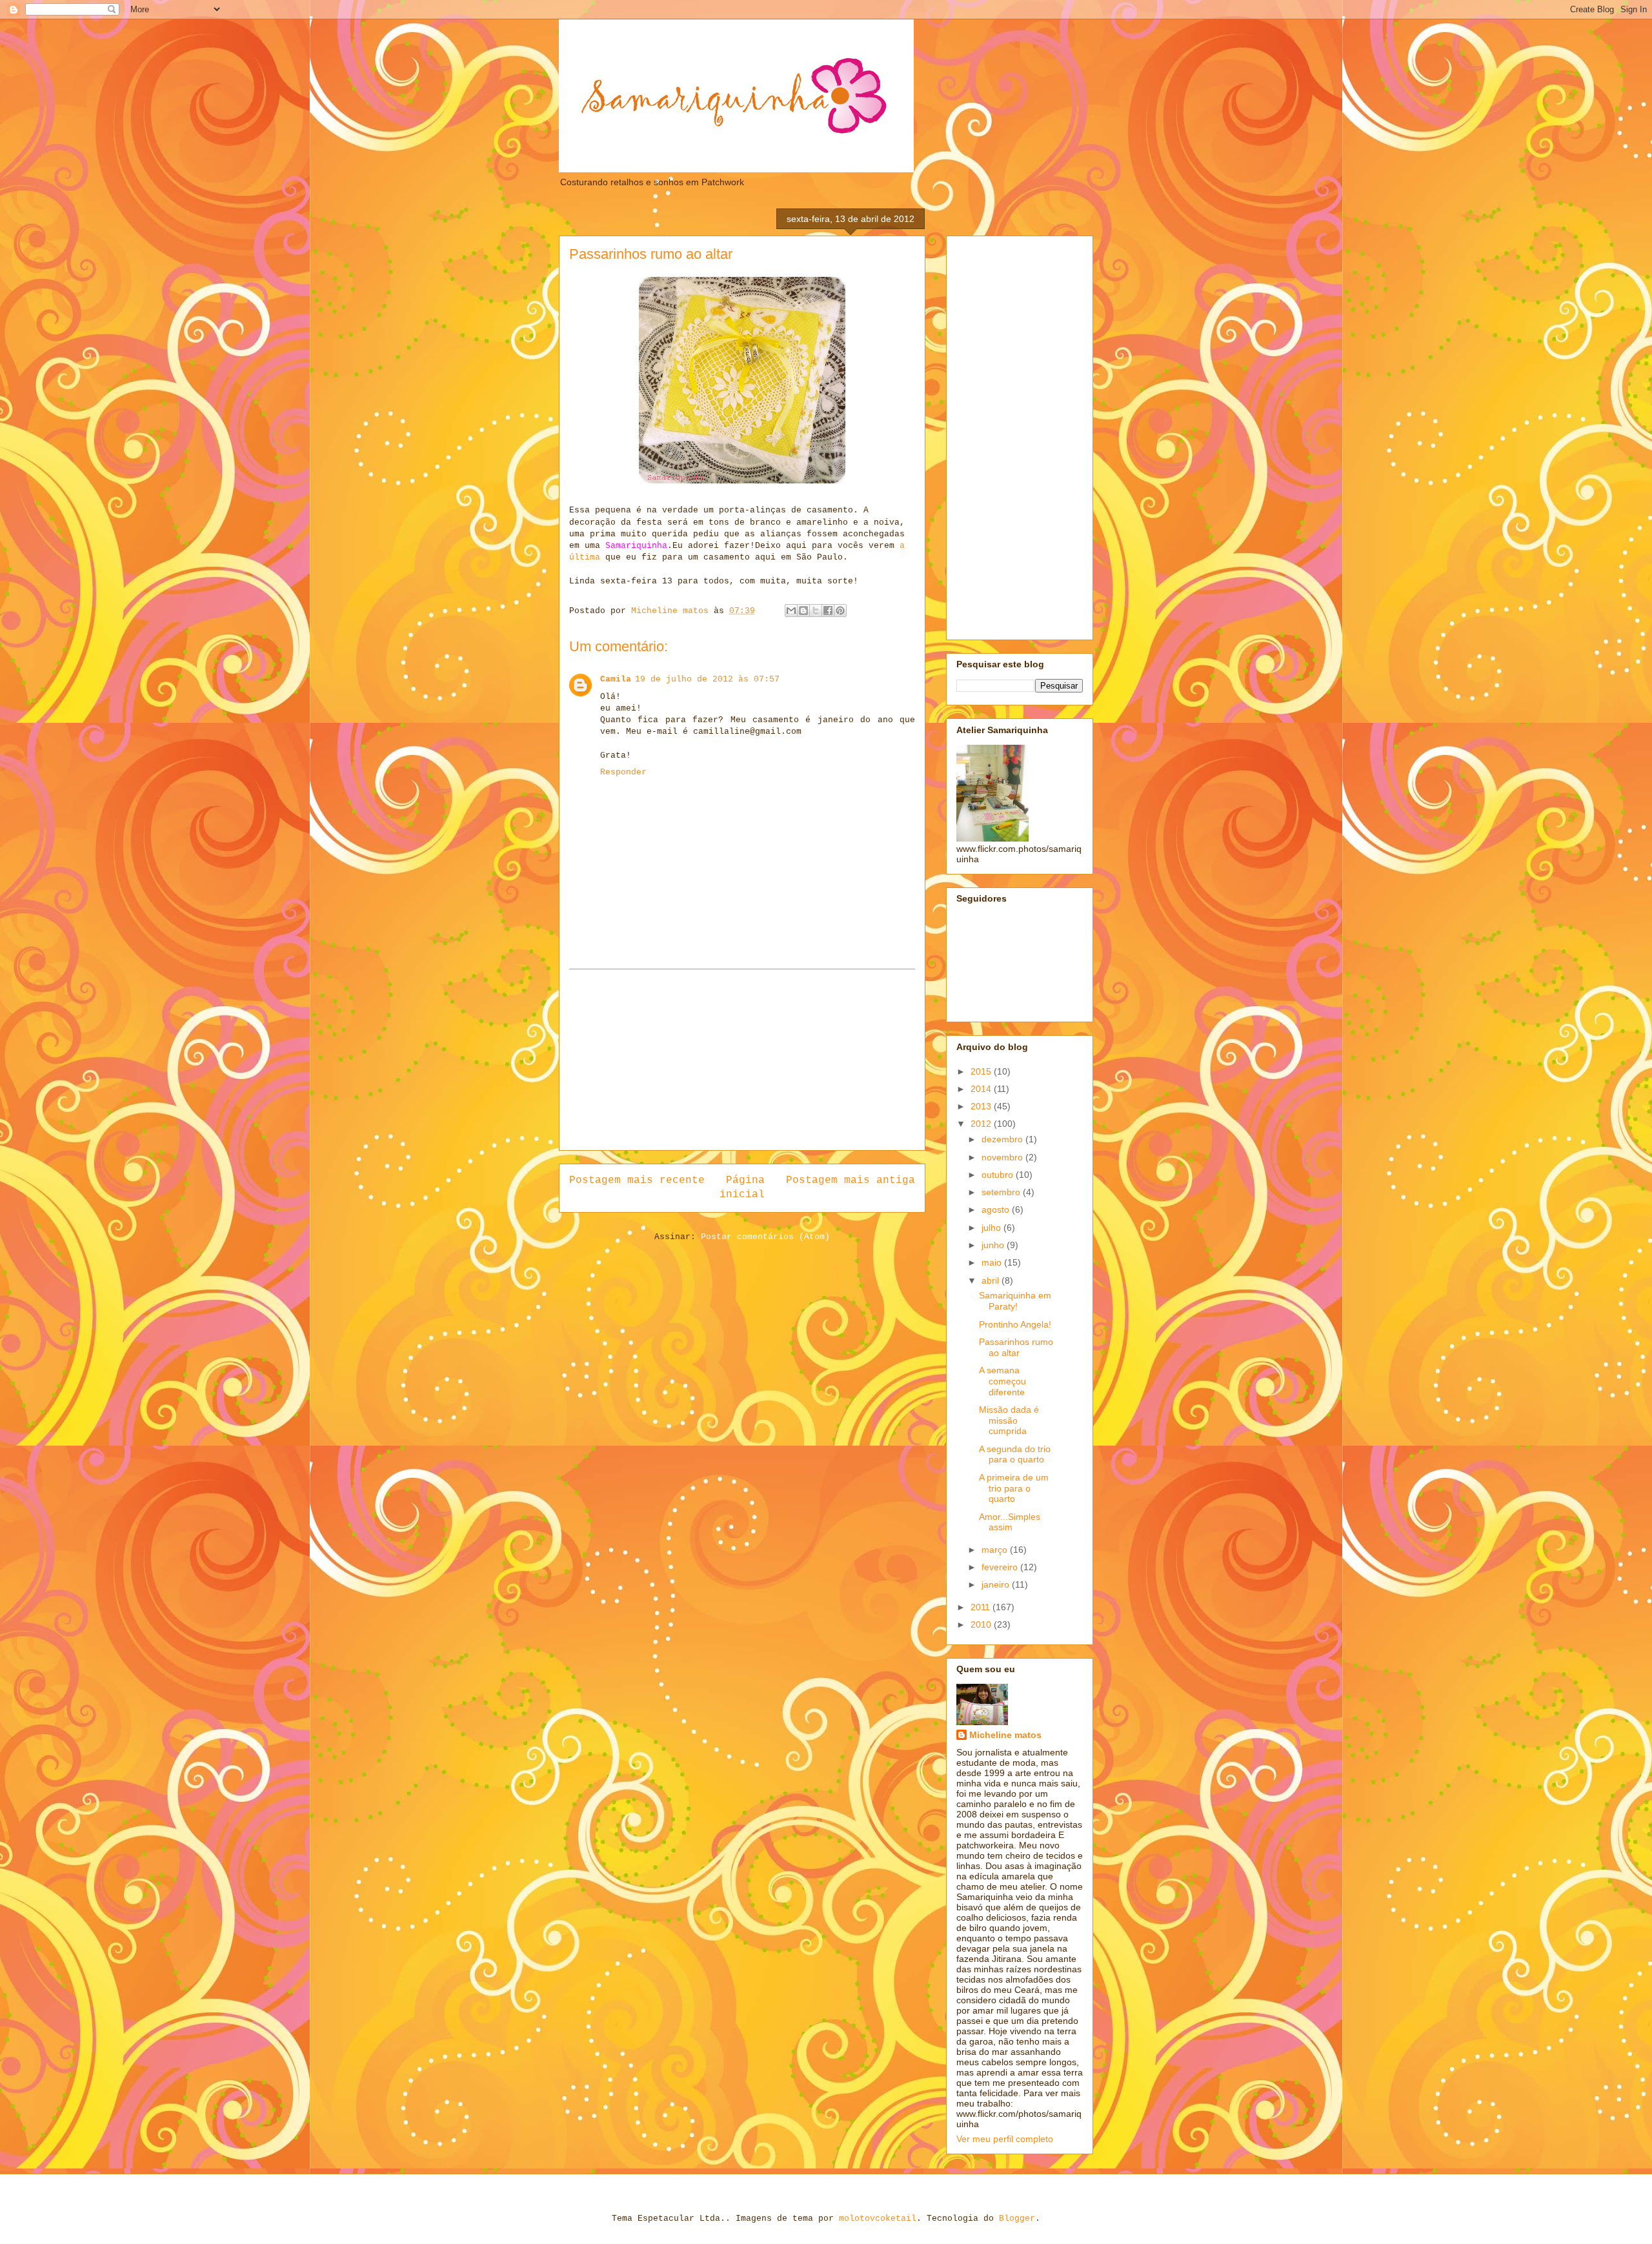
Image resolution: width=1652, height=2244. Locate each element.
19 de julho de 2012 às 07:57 (707, 679)
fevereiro (1001, 1567)
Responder (623, 772)
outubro (999, 1175)
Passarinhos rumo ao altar (1016, 1347)
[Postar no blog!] (803, 611)
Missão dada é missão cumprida (1009, 1420)
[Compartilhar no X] (816, 611)
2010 (982, 1624)
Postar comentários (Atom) (765, 1237)
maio (993, 1262)
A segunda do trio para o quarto (1015, 1454)
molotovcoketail (878, 2219)
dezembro (1003, 1139)
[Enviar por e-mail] (791, 611)
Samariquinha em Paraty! (1015, 1301)
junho (994, 1245)
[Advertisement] (742, 1060)
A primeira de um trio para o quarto (1014, 1488)
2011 (982, 1607)
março (996, 1550)
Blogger (1017, 2219)
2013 (982, 1106)
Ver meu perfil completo (1005, 2139)
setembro (1002, 1192)
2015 (982, 1071)
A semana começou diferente (1002, 1381)
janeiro (997, 1584)
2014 (982, 1089)
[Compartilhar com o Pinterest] (840, 611)
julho (992, 1228)
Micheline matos (1005, 1735)
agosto (997, 1209)
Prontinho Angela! (1015, 1324)
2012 (982, 1124)
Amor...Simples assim (1010, 1522)
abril (992, 1280)
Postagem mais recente (637, 1180)
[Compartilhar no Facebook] (828, 611)
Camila (616, 679)
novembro (1003, 1157)
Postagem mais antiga (851, 1180)
